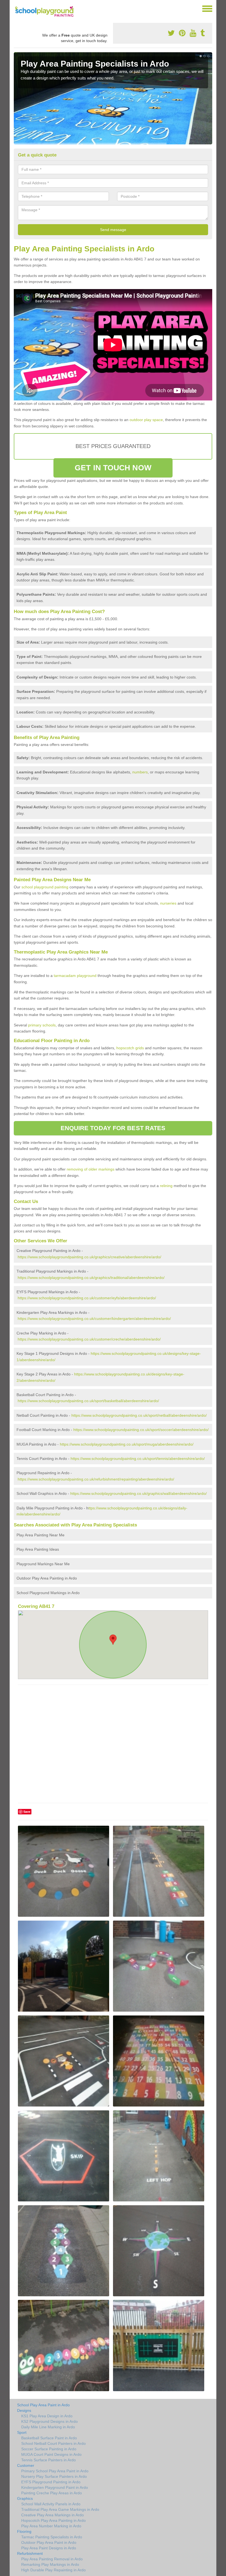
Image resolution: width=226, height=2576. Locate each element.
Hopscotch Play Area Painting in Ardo (53, 2520)
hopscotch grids (130, 1048)
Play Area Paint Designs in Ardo (49, 2548)
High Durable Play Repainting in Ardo (53, 2570)
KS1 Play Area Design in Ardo (47, 2416)
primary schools (42, 1025)
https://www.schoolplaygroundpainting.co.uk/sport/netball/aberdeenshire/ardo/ (139, 1415)
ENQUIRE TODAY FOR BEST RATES (113, 1128)
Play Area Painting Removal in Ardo (52, 2559)
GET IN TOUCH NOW (113, 468)
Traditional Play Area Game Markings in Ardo (60, 2509)
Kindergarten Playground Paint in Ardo (55, 2487)
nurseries (168, 903)
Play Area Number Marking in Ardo (51, 2526)
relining (166, 1186)
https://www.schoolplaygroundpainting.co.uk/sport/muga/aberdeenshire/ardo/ (127, 1444)
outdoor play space (146, 420)
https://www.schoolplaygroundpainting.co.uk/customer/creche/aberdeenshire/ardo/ (89, 1339)
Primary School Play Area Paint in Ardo (55, 2471)
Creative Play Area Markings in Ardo (53, 2515)
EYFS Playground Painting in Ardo (51, 2482)
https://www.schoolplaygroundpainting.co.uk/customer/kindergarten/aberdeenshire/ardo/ (94, 1319)
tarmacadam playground (75, 976)
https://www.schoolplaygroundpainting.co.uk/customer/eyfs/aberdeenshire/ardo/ (87, 1298)
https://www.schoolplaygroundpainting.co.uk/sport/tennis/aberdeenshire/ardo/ (138, 1459)
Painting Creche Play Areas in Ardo (52, 2493)
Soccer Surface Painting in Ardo (49, 2449)
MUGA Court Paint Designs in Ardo (51, 2454)
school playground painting (45, 887)
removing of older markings (91, 1169)
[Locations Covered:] (16, 8)
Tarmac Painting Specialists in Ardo (52, 2537)
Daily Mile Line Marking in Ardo (48, 2427)
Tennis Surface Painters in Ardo (49, 2460)
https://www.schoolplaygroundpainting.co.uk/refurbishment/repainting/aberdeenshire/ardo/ (96, 1479)
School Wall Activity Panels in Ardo (51, 2504)
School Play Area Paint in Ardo (43, 2405)
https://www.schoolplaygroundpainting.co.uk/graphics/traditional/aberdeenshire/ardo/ (91, 1278)
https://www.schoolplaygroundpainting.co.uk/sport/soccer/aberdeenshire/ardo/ (141, 1430)
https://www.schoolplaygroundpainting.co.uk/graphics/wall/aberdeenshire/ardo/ (138, 1493)
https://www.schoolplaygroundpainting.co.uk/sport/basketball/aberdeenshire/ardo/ (88, 1401)
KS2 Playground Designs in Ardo (49, 2421)
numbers (140, 772)
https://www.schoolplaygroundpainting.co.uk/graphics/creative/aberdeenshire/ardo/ (89, 1257)
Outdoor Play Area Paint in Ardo (49, 2542)
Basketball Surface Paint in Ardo (49, 2438)
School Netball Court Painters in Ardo (53, 2443)
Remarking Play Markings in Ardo (50, 2564)
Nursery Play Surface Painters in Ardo (54, 2476)
